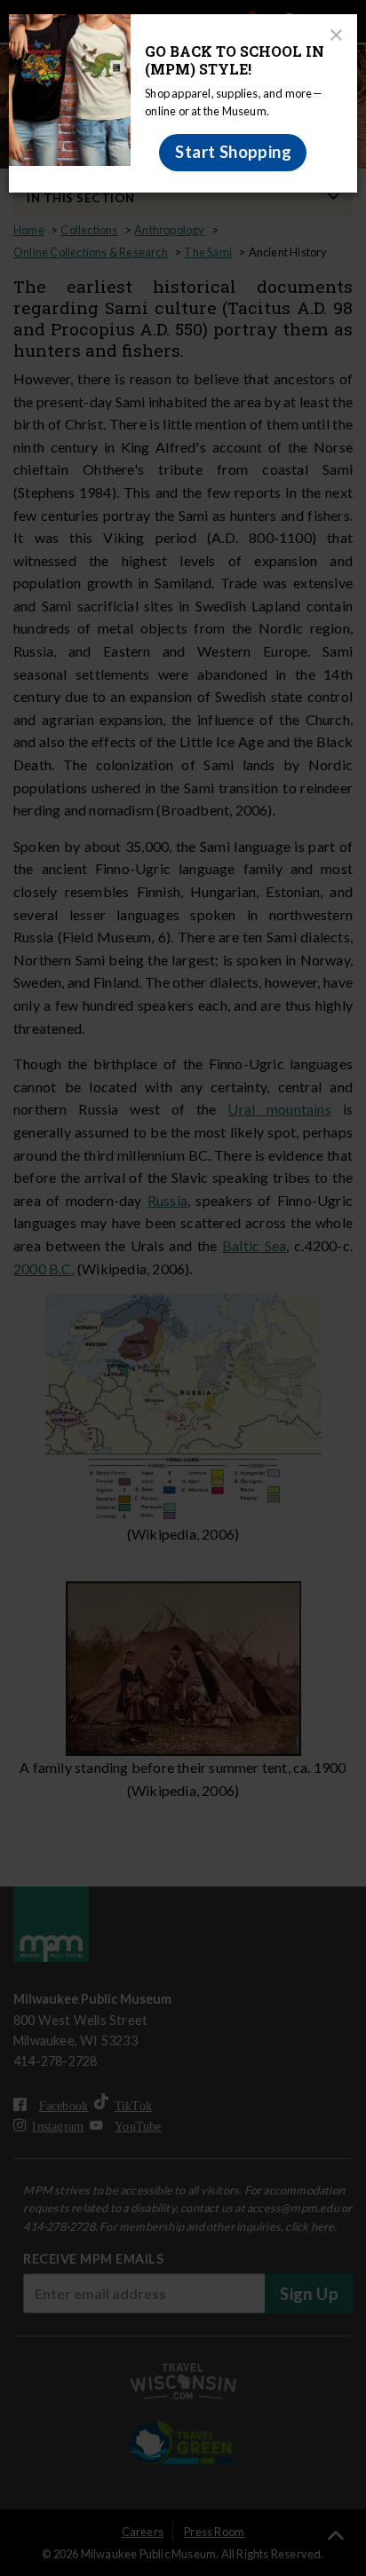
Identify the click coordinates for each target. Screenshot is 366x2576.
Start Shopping (233, 152)
